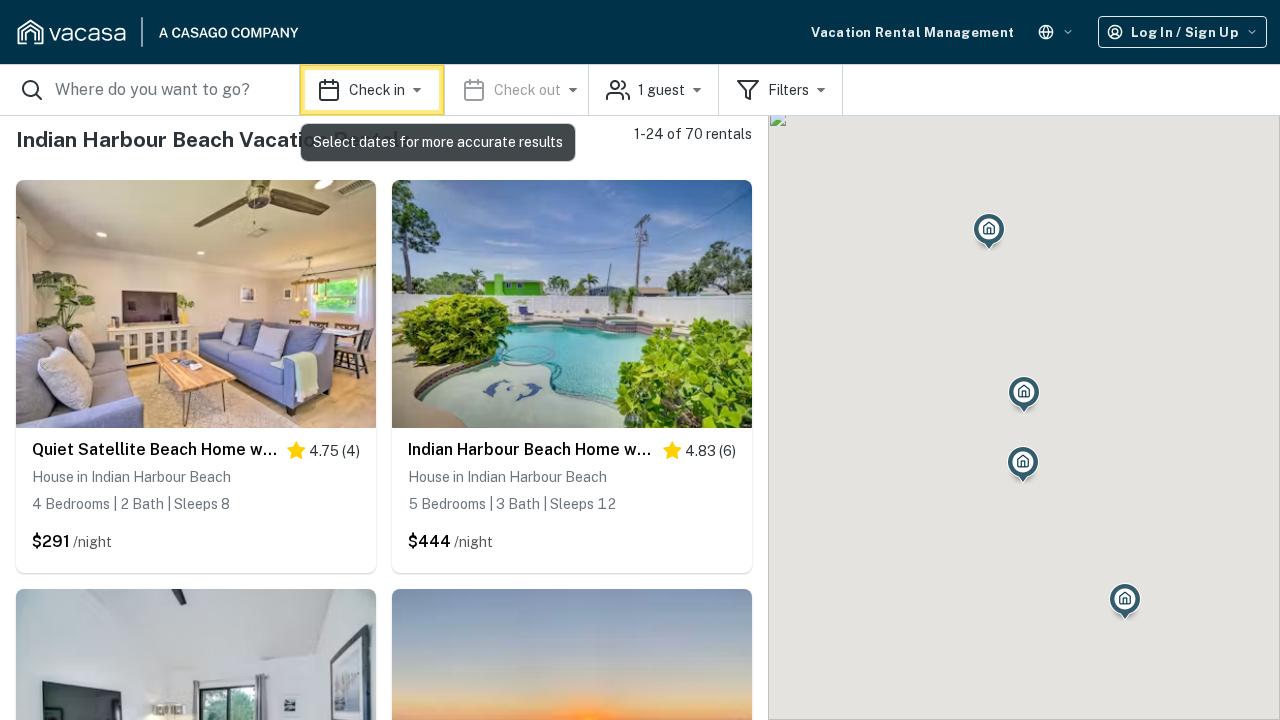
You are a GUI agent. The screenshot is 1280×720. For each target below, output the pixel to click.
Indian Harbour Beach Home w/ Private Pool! (530, 449)
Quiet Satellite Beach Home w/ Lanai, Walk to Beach (154, 449)
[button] (444, 90)
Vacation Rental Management (912, 32)
